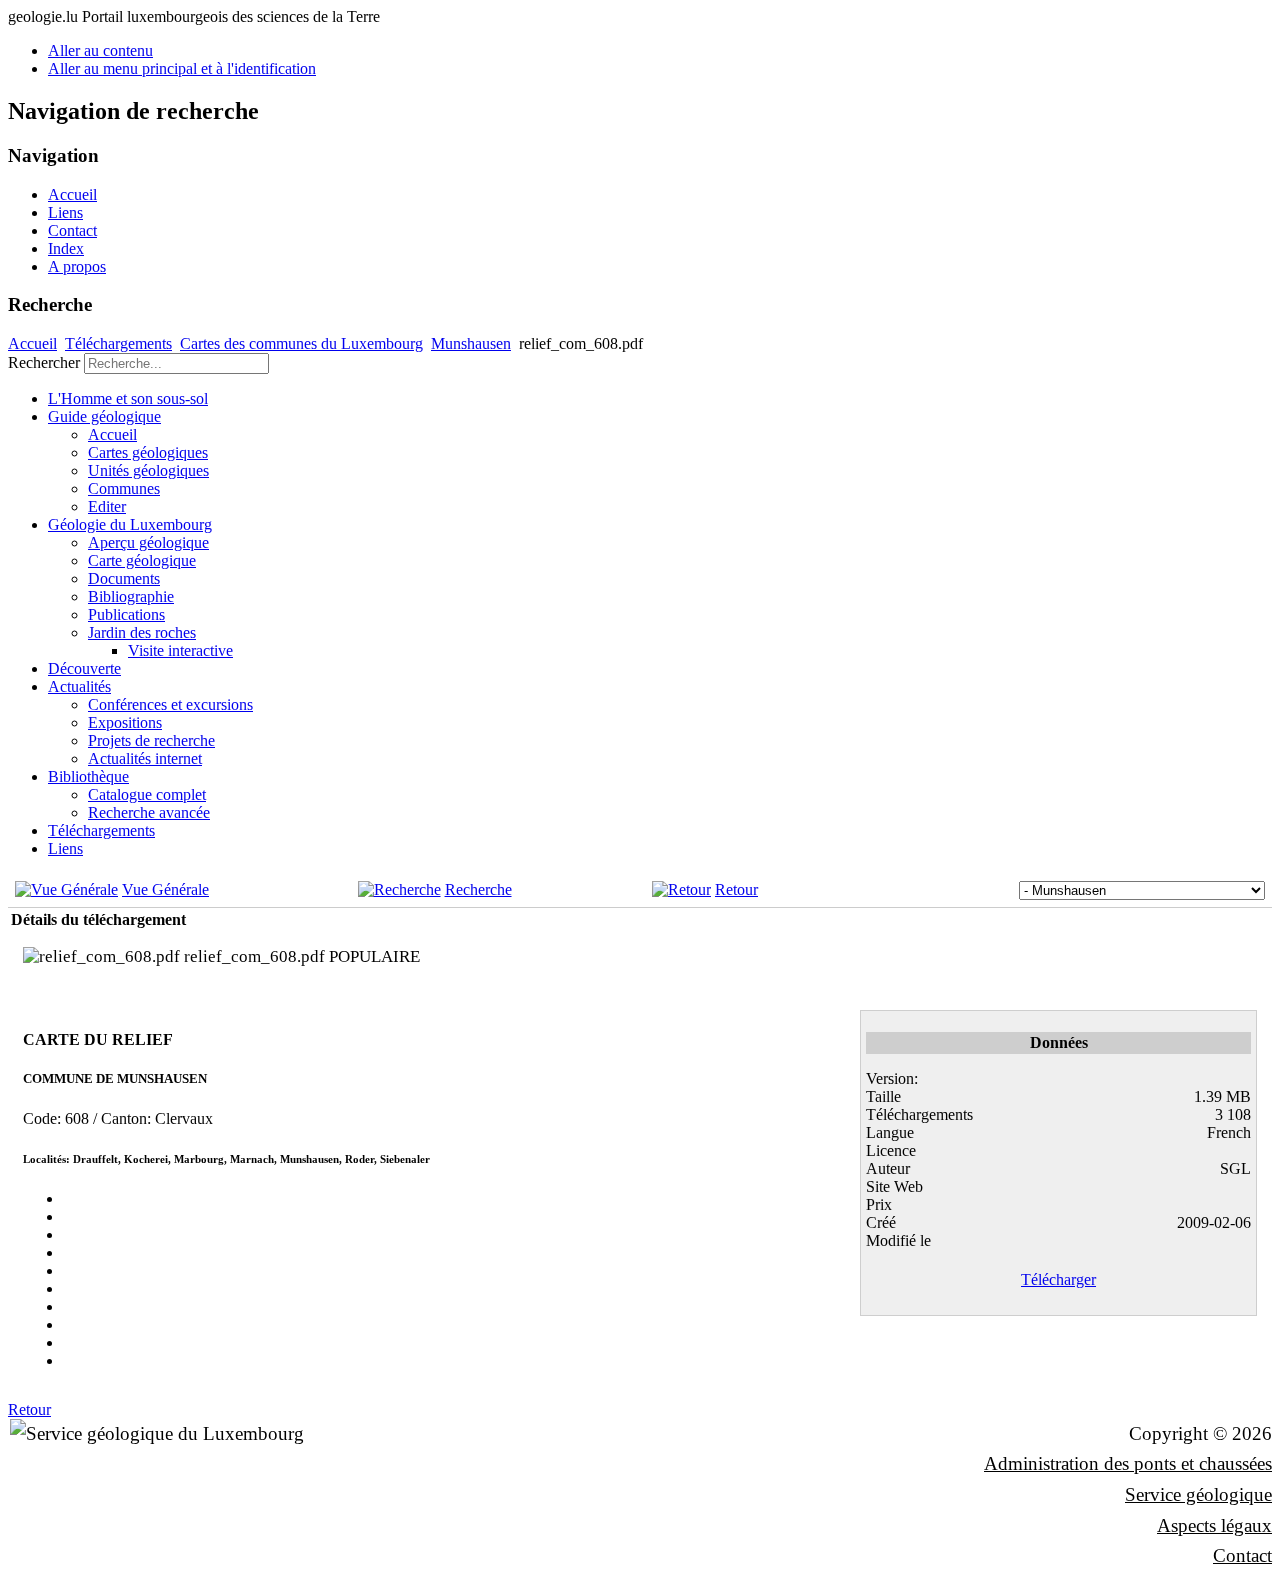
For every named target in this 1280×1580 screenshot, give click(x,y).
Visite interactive (180, 650)
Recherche (478, 889)
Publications (126, 614)
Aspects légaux (1214, 1525)
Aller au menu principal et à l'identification (182, 68)
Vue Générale (165, 889)
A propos (77, 266)
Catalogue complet (147, 794)
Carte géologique (142, 560)
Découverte (84, 668)
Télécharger (1058, 1279)
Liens (65, 212)
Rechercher (44, 362)
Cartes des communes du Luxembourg (301, 343)
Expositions (125, 722)
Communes (124, 488)
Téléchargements (118, 343)
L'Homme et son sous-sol (128, 398)
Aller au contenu (100, 50)
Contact (72, 230)
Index (66, 248)
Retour (736, 889)
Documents (124, 578)
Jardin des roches (142, 632)
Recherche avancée (149, 812)
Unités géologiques (148, 470)
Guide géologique (104, 416)
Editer (107, 506)
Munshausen (471, 343)
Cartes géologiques (148, 452)
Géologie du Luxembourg (130, 524)
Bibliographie (131, 596)
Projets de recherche (151, 740)
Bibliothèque (88, 776)
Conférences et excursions (170, 704)
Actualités (79, 686)
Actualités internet (145, 758)
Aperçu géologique (148, 542)
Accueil (72, 194)
